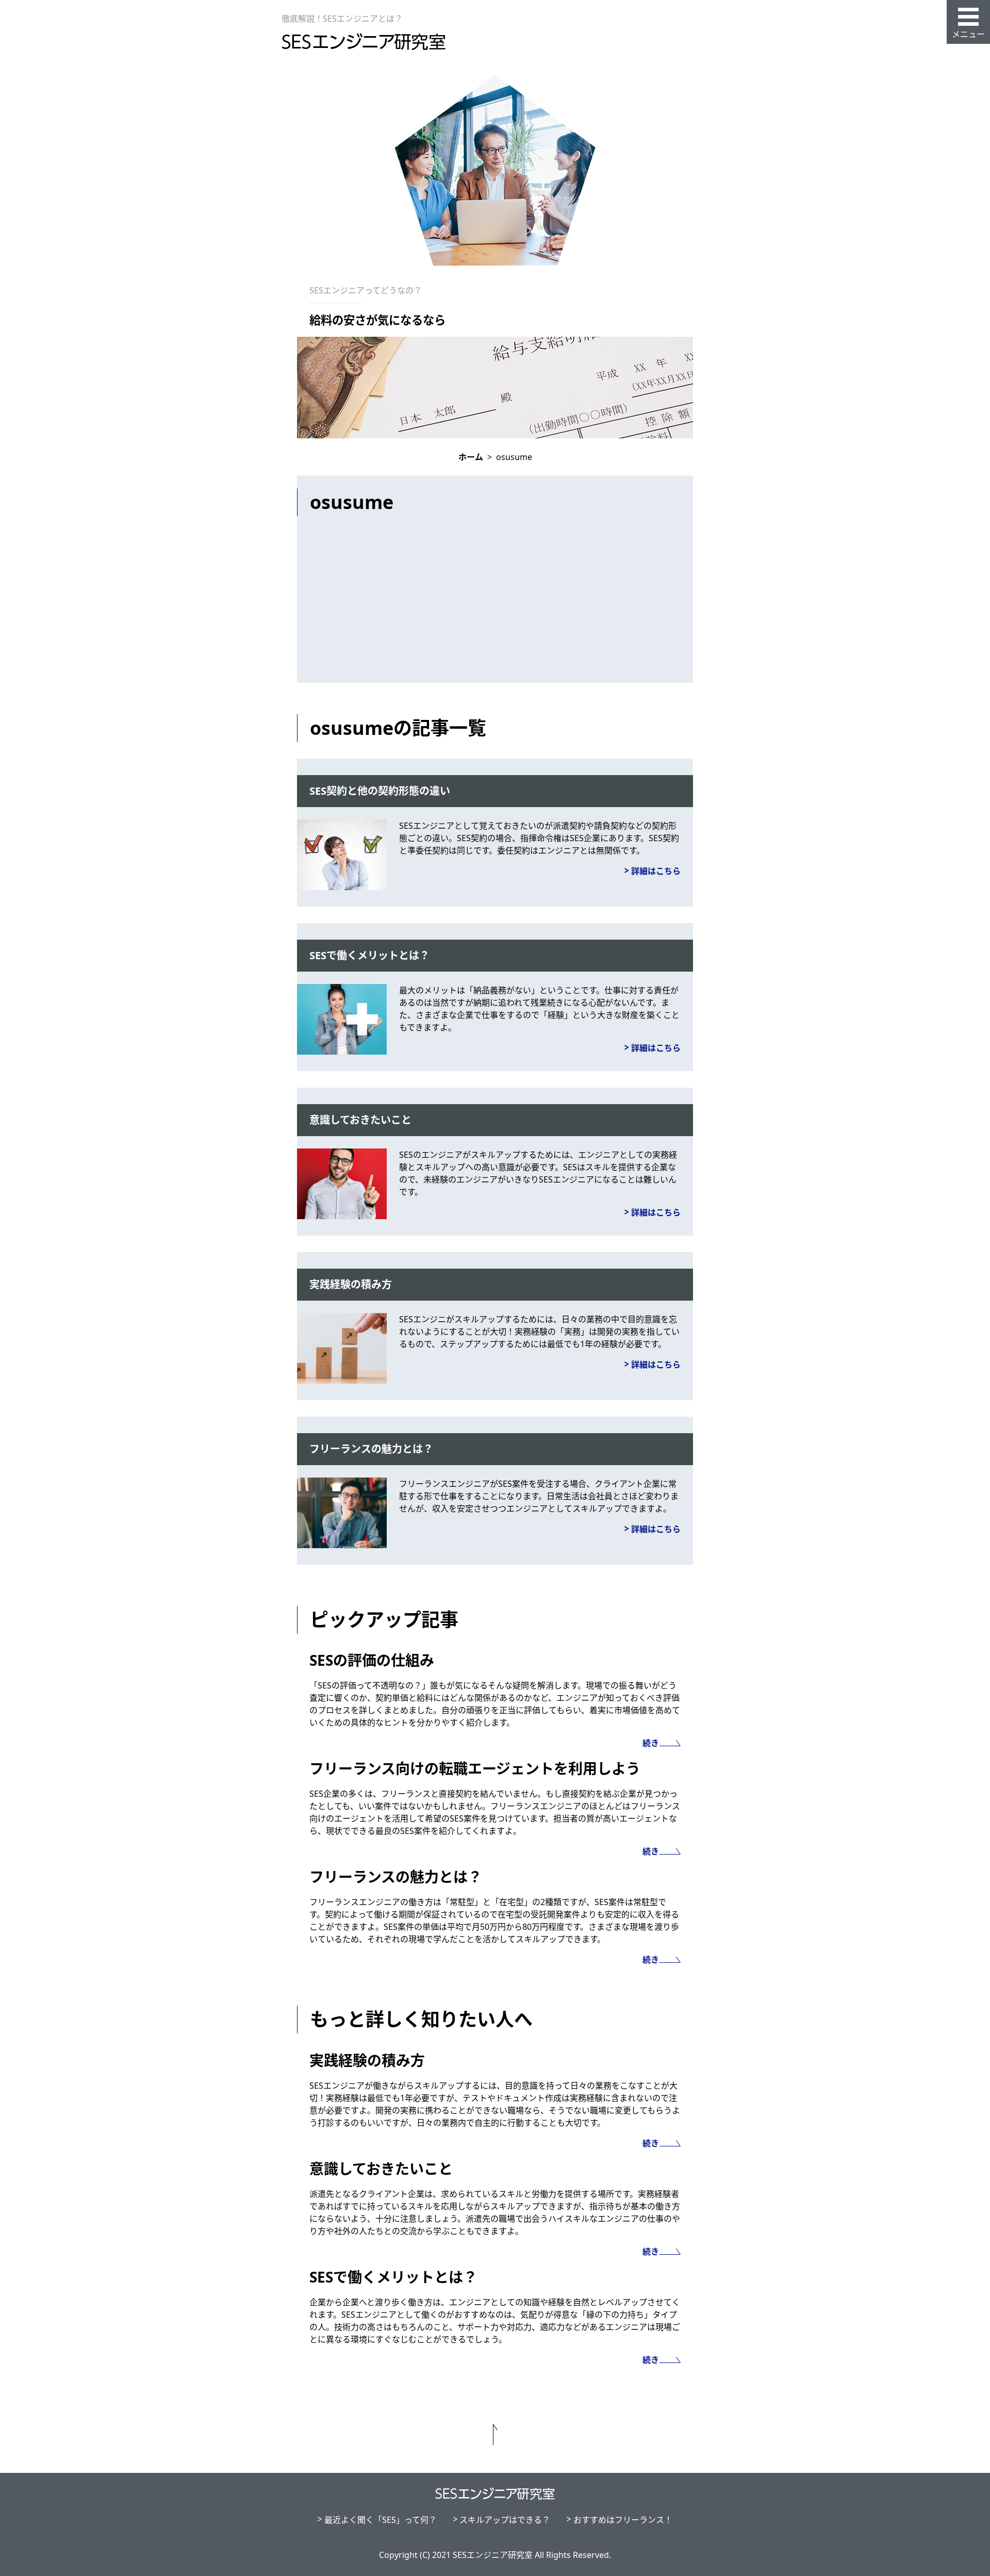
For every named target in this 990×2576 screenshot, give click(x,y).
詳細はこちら (656, 871)
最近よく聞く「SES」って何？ (381, 2520)
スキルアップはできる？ (505, 2520)
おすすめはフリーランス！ (623, 2520)
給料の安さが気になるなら (377, 320)
